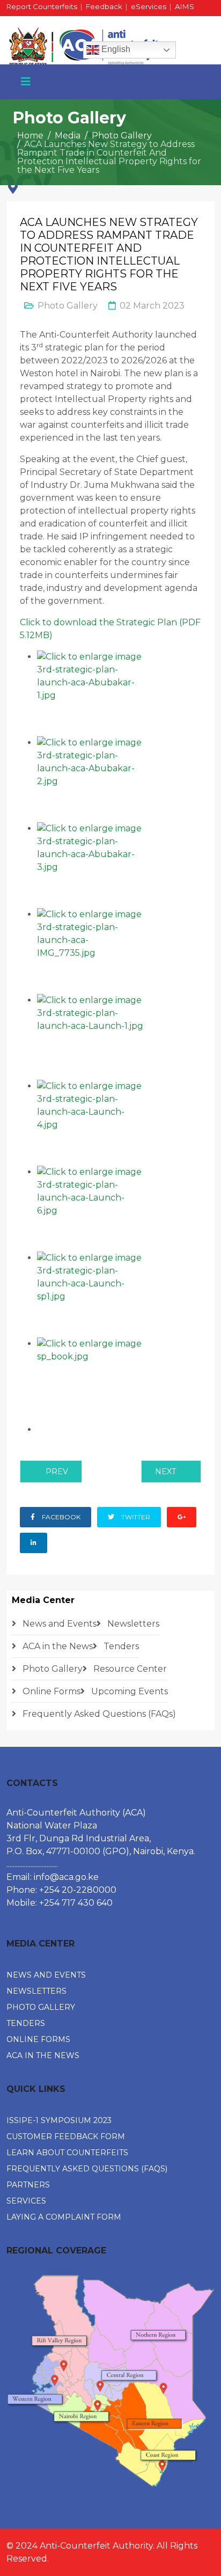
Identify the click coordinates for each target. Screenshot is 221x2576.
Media (68, 136)
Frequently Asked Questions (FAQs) (98, 1714)
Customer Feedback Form (66, 2136)
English (115, 49)
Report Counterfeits (42, 6)
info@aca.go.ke (66, 1877)
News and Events (58, 1624)
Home (30, 136)
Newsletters (132, 1624)
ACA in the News (57, 1646)
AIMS (185, 6)
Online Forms (50, 1691)
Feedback (104, 6)
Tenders (120, 1646)
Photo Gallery (122, 136)
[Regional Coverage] (110, 2381)
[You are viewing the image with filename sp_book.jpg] (119, 1380)
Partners (28, 2185)
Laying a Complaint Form (64, 2217)
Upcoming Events (128, 1691)
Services (26, 2201)
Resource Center (129, 1669)
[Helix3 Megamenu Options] (26, 82)
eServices (149, 6)
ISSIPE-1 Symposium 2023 (59, 2120)
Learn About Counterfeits (67, 2153)
